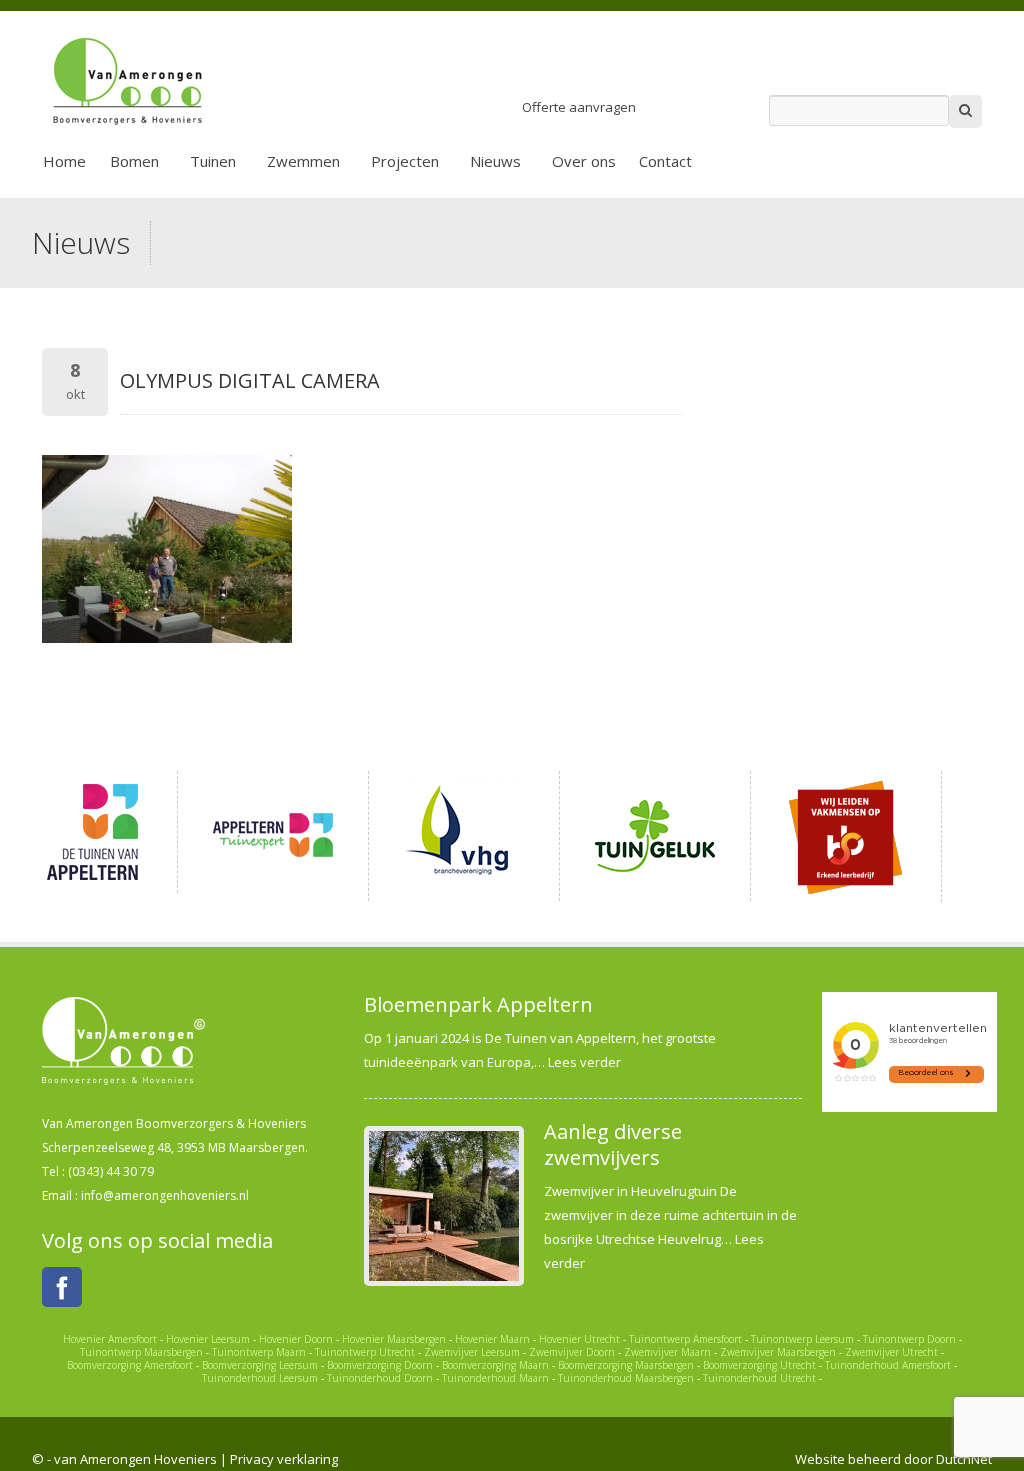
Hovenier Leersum (208, 1339)
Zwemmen (303, 161)
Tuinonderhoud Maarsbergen (626, 1378)
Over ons (584, 161)
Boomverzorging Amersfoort (130, 1365)
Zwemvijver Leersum (472, 1352)
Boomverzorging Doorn (380, 1365)
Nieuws (495, 161)
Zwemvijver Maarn (667, 1352)
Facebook (62, 1287)
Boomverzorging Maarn (495, 1365)
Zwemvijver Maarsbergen (778, 1352)
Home (64, 161)
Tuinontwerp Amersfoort (685, 1339)
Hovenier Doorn (296, 1339)
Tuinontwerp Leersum (802, 1339)
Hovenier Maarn (492, 1339)
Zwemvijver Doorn (572, 1352)
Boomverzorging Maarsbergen (626, 1365)
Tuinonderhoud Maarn (495, 1378)
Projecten (405, 161)
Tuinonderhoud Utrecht (759, 1378)
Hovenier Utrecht (579, 1339)
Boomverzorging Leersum (260, 1365)
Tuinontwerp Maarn (259, 1352)
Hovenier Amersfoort (110, 1339)
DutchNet (964, 1459)
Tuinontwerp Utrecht (365, 1352)
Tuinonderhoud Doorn (380, 1378)
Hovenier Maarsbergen (394, 1339)
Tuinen (213, 161)
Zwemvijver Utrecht (891, 1352)
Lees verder (584, 1062)
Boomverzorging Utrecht (759, 1365)
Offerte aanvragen (579, 107)
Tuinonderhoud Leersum (260, 1378)
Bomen (134, 161)
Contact (665, 161)
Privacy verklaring (284, 1459)
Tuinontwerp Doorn (909, 1339)
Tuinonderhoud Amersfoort (888, 1365)
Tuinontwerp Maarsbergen (141, 1352)
